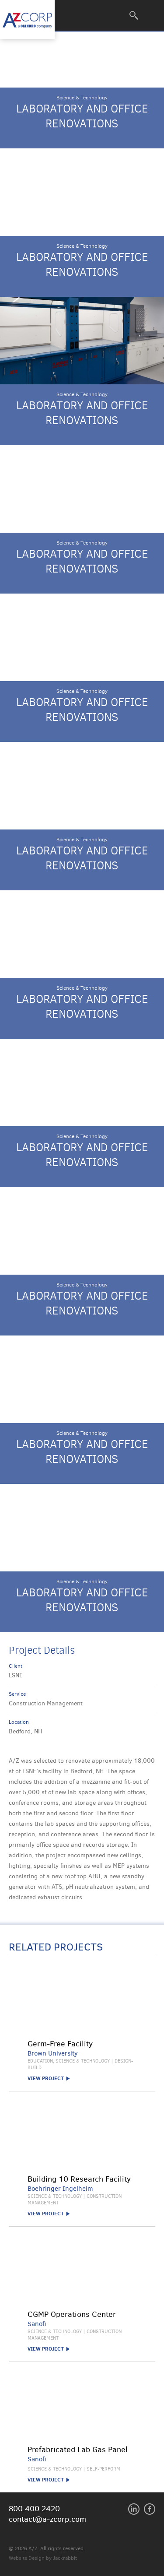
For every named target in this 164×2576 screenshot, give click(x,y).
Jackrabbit (65, 2558)
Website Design (27, 2558)
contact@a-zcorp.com (47, 2519)
